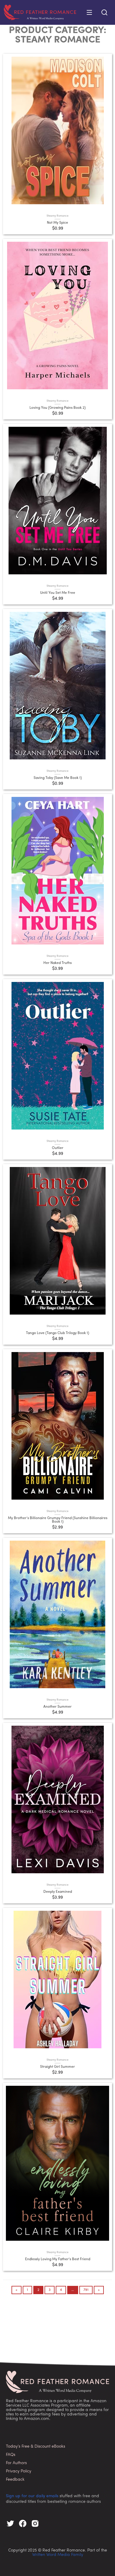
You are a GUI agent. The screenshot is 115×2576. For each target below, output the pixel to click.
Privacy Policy (19, 2471)
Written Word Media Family (58, 2555)
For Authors (16, 2463)
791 (86, 2290)
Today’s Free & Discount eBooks (36, 2447)
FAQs (11, 2455)
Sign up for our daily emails (32, 2496)
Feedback (15, 2480)
